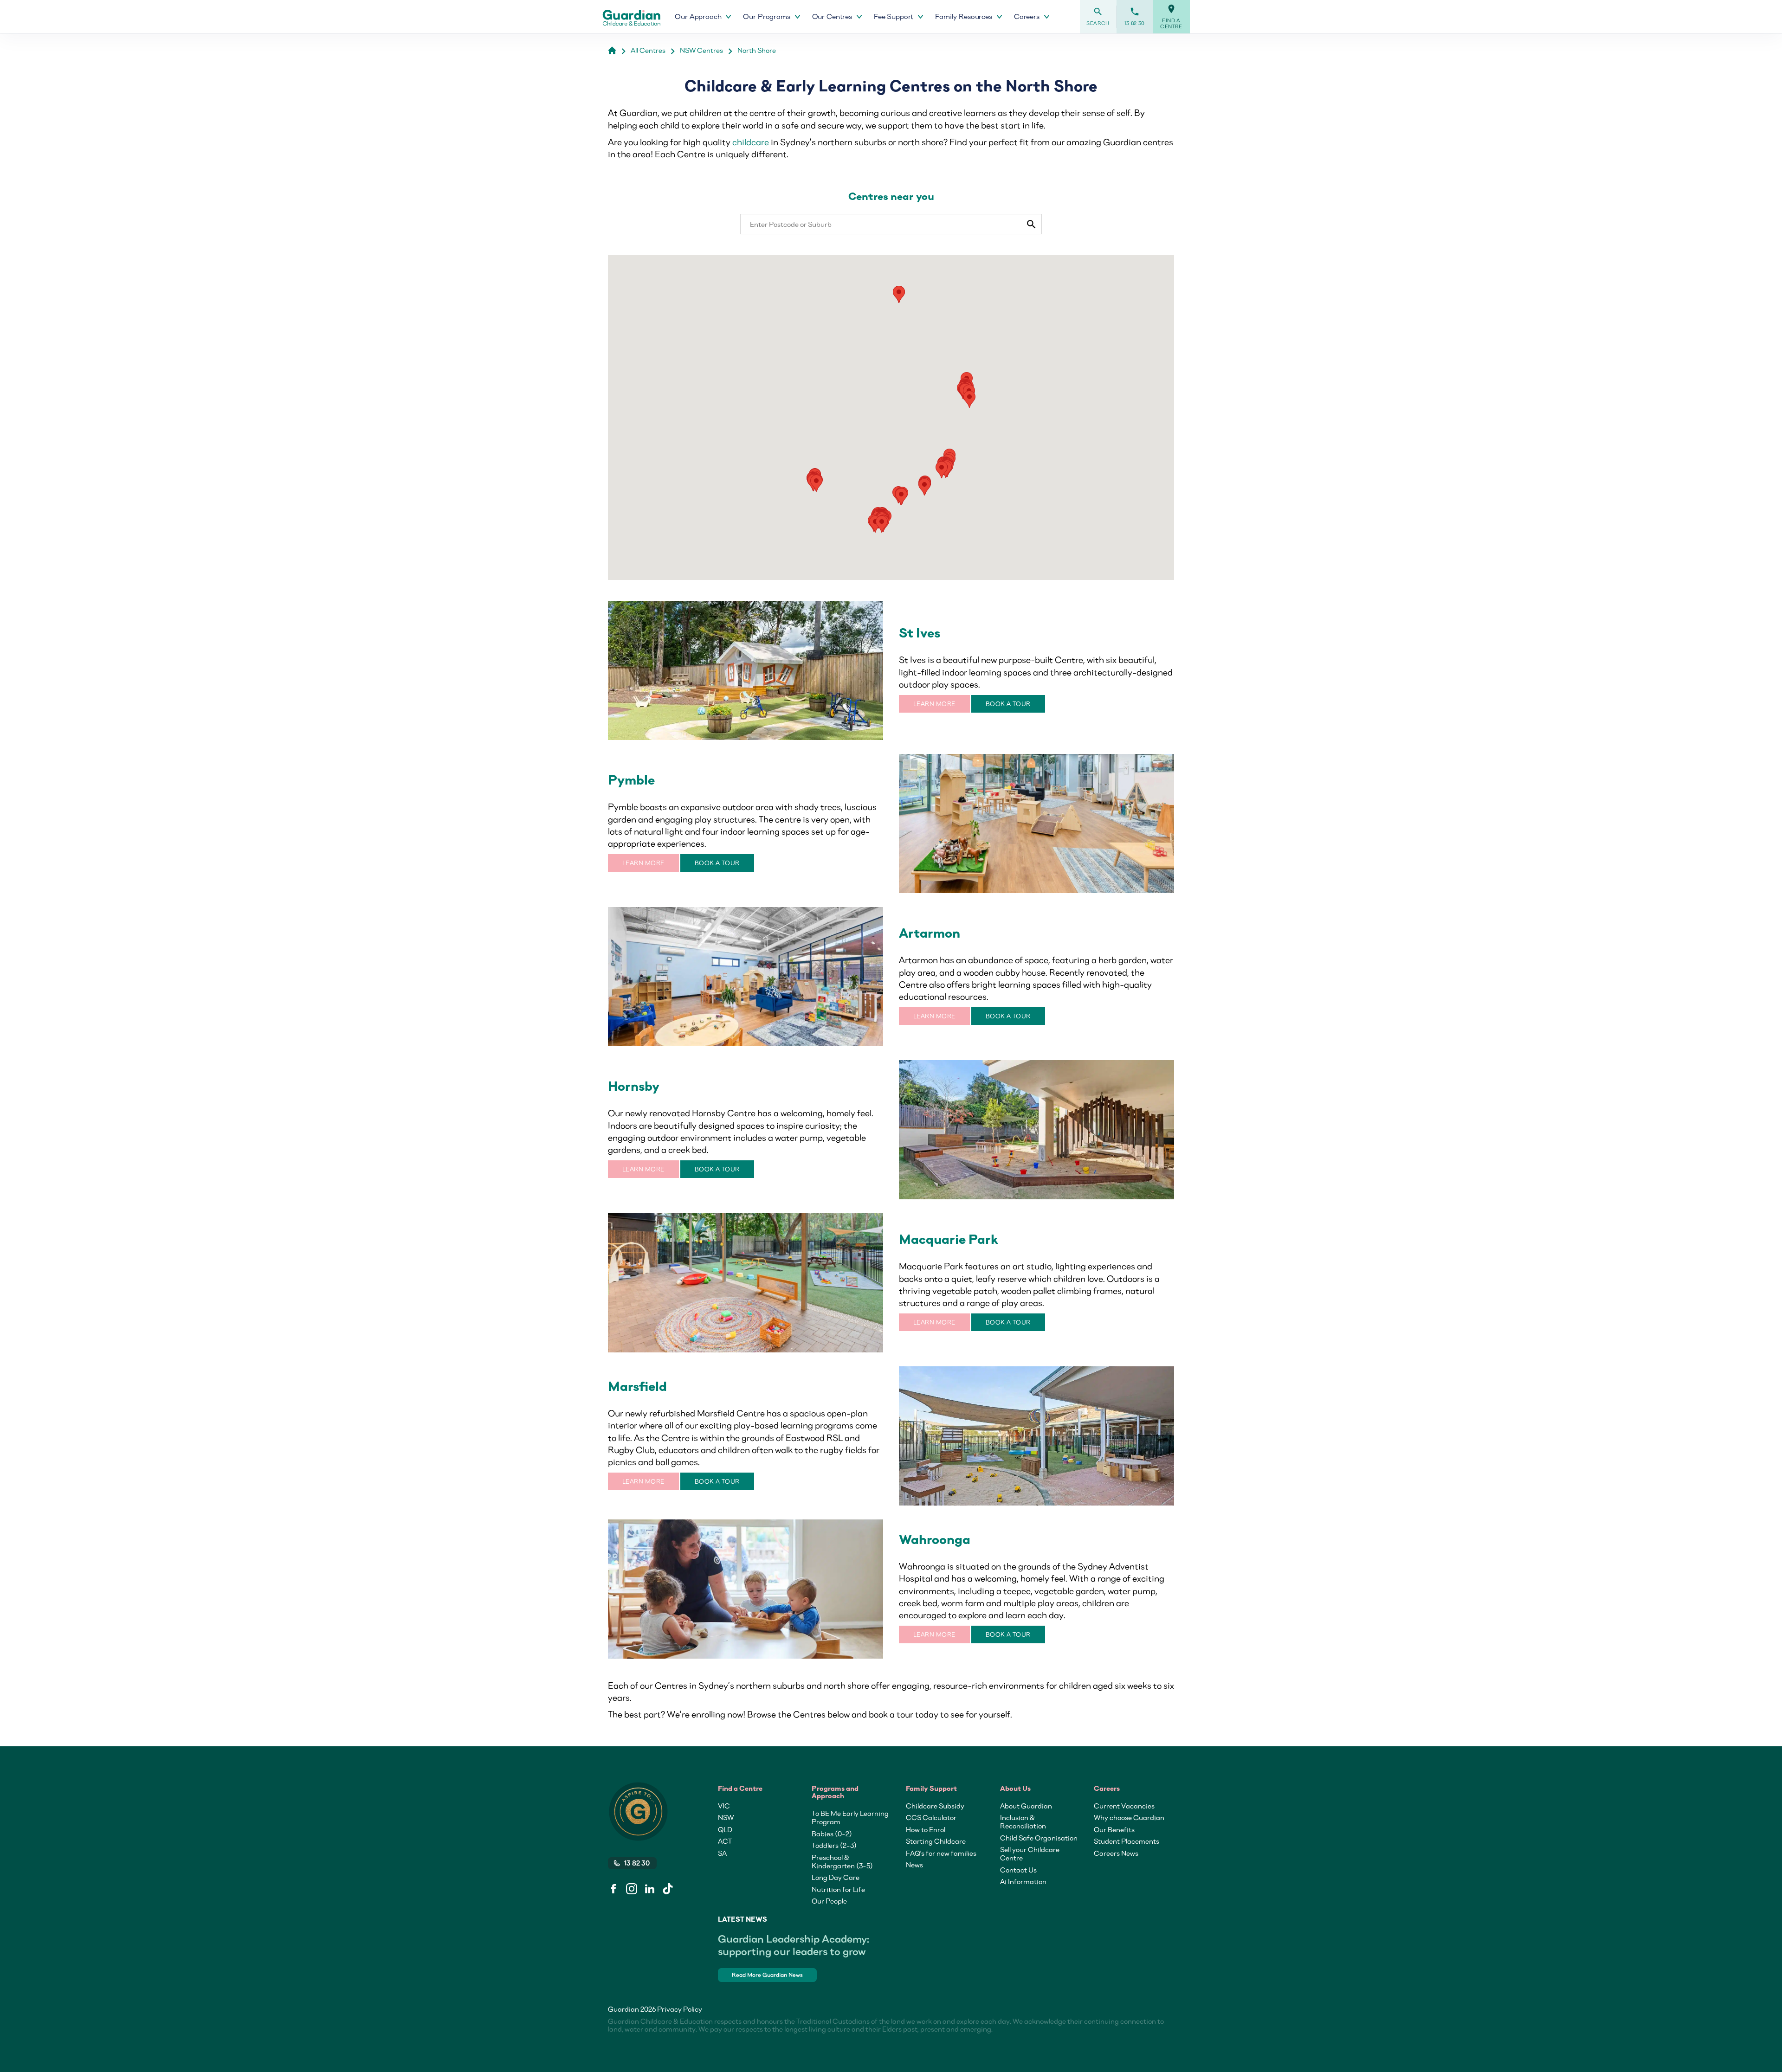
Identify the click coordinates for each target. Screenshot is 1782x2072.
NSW (726, 1817)
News (914, 1865)
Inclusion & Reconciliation (1023, 1821)
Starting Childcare (936, 1841)
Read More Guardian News (767, 1975)
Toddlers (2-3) (834, 1845)
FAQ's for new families (941, 1853)
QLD (725, 1829)
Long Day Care (836, 1877)
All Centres (648, 50)
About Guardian (1026, 1806)
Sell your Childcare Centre (1030, 1853)
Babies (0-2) (832, 1834)
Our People (829, 1901)
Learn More (934, 704)
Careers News (1116, 1853)
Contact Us (1018, 1870)
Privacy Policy (680, 2009)
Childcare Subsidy (935, 1806)
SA (722, 1853)
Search (1098, 16)
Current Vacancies (1124, 1806)
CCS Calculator (931, 1817)
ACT (725, 1841)
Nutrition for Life (838, 1889)
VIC (724, 1806)
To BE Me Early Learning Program (850, 1817)
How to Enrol (926, 1829)
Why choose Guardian (1129, 1817)
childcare (751, 142)
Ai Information (1023, 1881)
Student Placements (1127, 1841)
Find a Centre (1171, 17)
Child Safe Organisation (1039, 1838)
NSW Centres (701, 50)
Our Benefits (1114, 1829)
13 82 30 (1135, 16)
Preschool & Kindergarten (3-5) (842, 1861)
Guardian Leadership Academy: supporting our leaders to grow (794, 1945)
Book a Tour (1008, 704)
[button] (899, 294)
